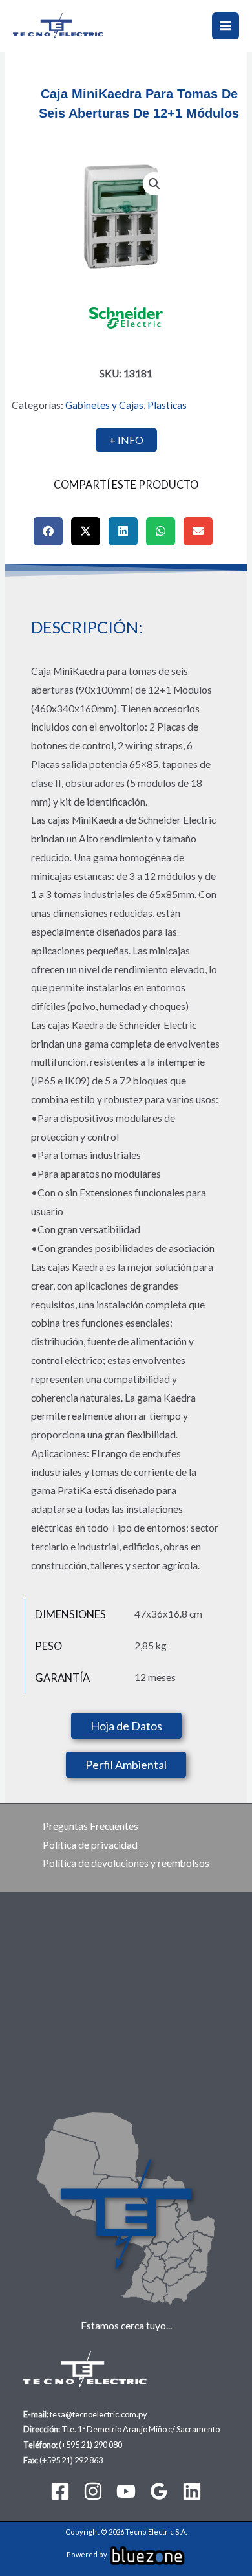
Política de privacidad (90, 1845)
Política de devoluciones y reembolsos (126, 1863)
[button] (154, 184)
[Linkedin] (192, 2491)
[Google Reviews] (159, 2491)
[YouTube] (126, 2491)
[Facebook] (60, 2491)
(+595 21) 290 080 (90, 2445)
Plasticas (167, 405)
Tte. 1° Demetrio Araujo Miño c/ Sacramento (141, 2429)
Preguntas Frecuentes (90, 1826)
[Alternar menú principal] (226, 26)
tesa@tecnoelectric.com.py (99, 2414)
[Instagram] (93, 2491)
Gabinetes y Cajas (104, 405)
